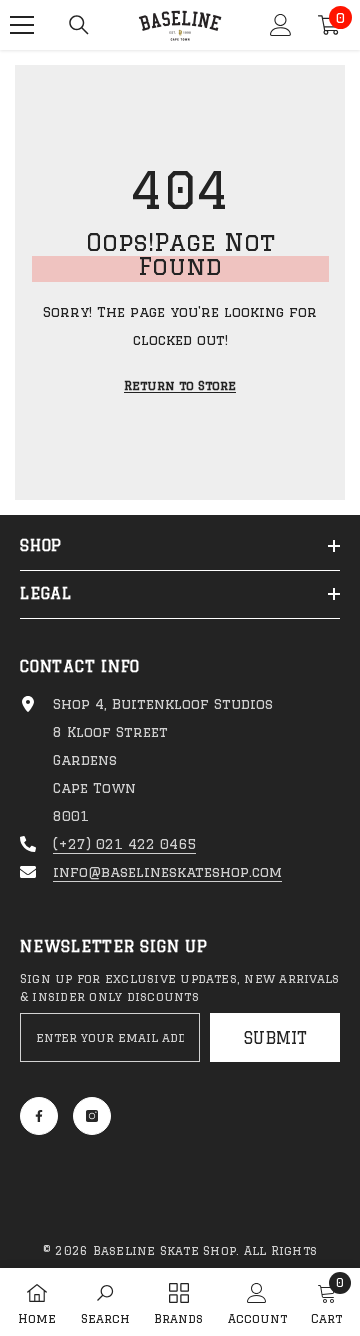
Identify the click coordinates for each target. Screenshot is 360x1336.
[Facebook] (39, 1116)
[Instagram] (92, 1116)
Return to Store (180, 385)
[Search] (79, 25)
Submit (275, 1038)
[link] (105, 1302)
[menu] (22, 25)
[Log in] (281, 25)
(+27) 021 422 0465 (124, 844)
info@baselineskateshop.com (167, 872)
